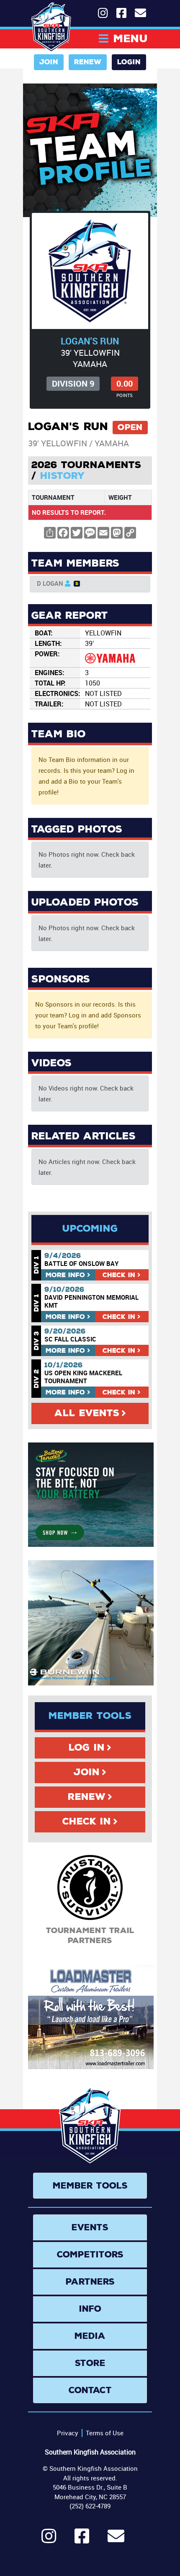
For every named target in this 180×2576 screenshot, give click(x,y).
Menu (131, 39)
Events (90, 2227)
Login (129, 62)
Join (49, 62)
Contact (90, 2390)
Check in (119, 1275)
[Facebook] (82, 2540)
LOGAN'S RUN (90, 341)
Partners (90, 2282)
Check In (87, 1822)
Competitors (90, 2255)
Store (90, 2363)
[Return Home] (51, 27)
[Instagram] (49, 2540)
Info (65, 1275)
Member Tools (90, 2186)
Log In (87, 1748)
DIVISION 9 (73, 383)
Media (90, 2336)
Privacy (68, 2433)
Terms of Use (105, 2433)
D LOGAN (50, 583)
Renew (88, 62)
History (63, 476)
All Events (87, 1413)
